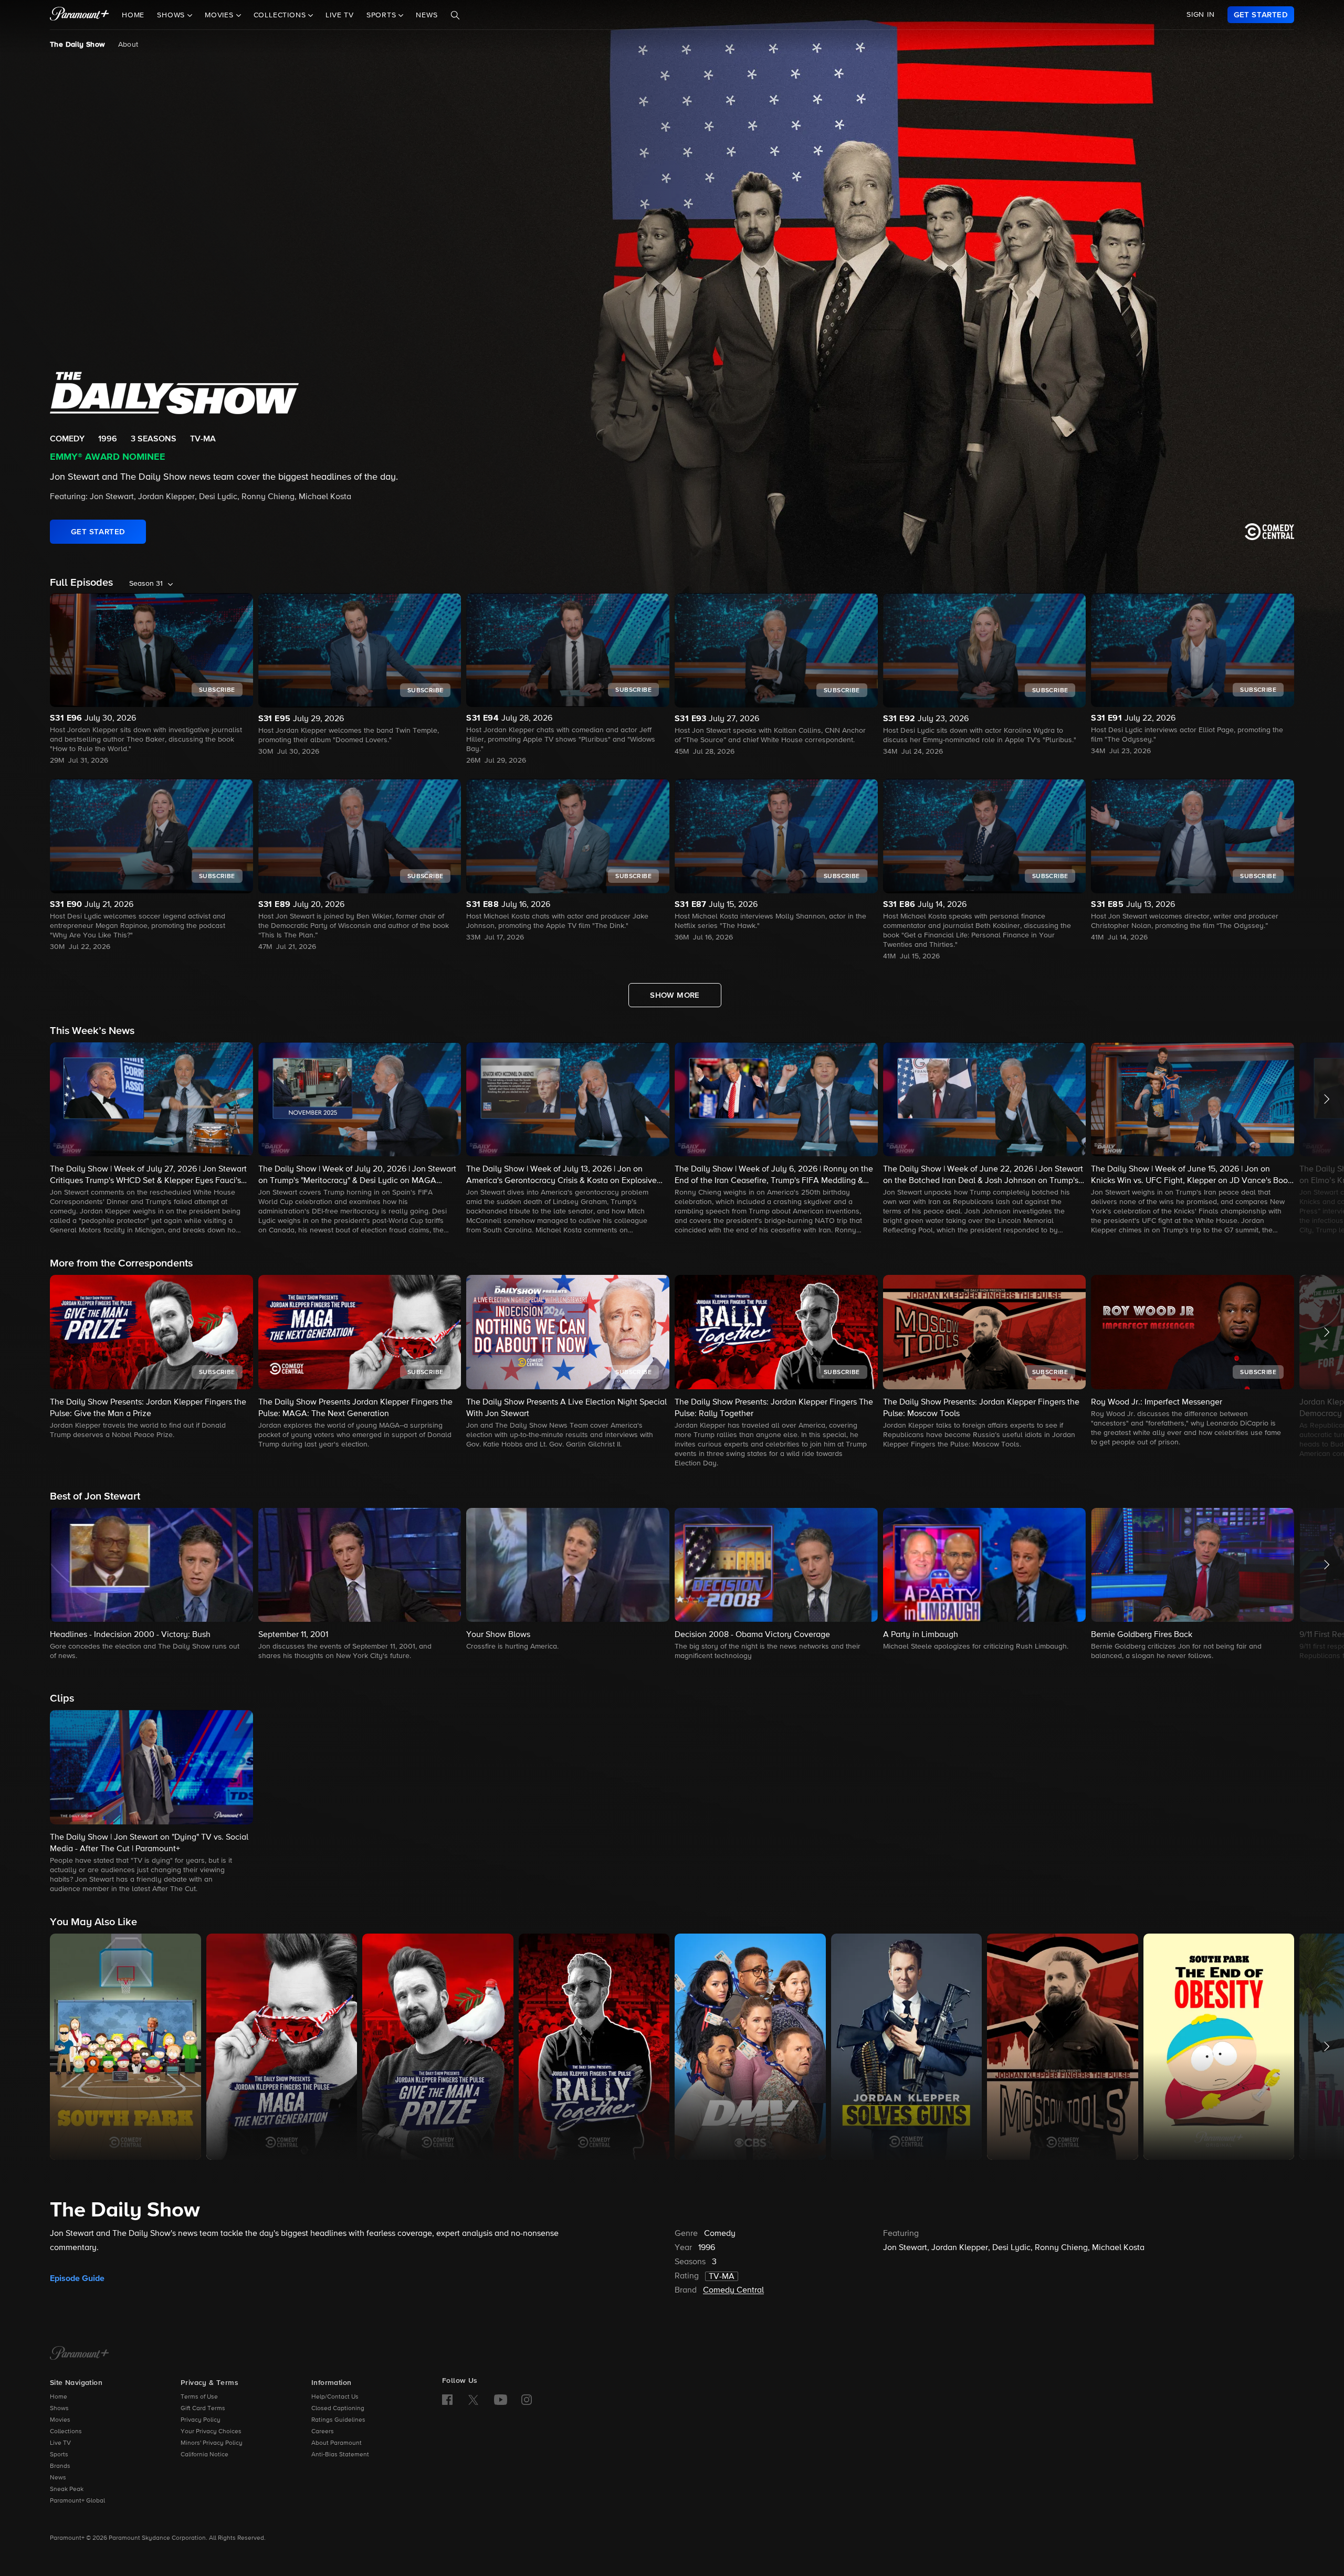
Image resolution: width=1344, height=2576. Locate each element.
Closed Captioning (338, 2409)
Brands (60, 2466)
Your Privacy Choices (211, 2432)
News (427, 15)
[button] (151, 1139)
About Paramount (337, 2443)
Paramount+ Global (77, 2501)
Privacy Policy (201, 2420)
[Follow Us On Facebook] (447, 2400)
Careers (323, 2432)
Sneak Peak (67, 2489)
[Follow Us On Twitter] (473, 2399)
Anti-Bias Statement (340, 2455)
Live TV (340, 15)
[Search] (455, 15)
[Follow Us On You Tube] (501, 2400)
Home (133, 15)
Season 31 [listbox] (146, 584)
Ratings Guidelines (338, 2420)
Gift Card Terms (203, 2409)
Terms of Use (199, 2397)
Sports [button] (383, 15)
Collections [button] (281, 15)
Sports (59, 2455)
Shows (59, 2409)
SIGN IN (1201, 15)
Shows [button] (172, 15)
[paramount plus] (80, 15)
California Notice (204, 2455)
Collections (66, 2432)
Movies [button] (220, 15)
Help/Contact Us (335, 2397)
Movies (60, 2420)
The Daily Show (78, 45)
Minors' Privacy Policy (212, 2443)
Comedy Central (733, 2290)
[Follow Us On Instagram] (527, 2400)
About (128, 45)
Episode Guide (77, 2278)
